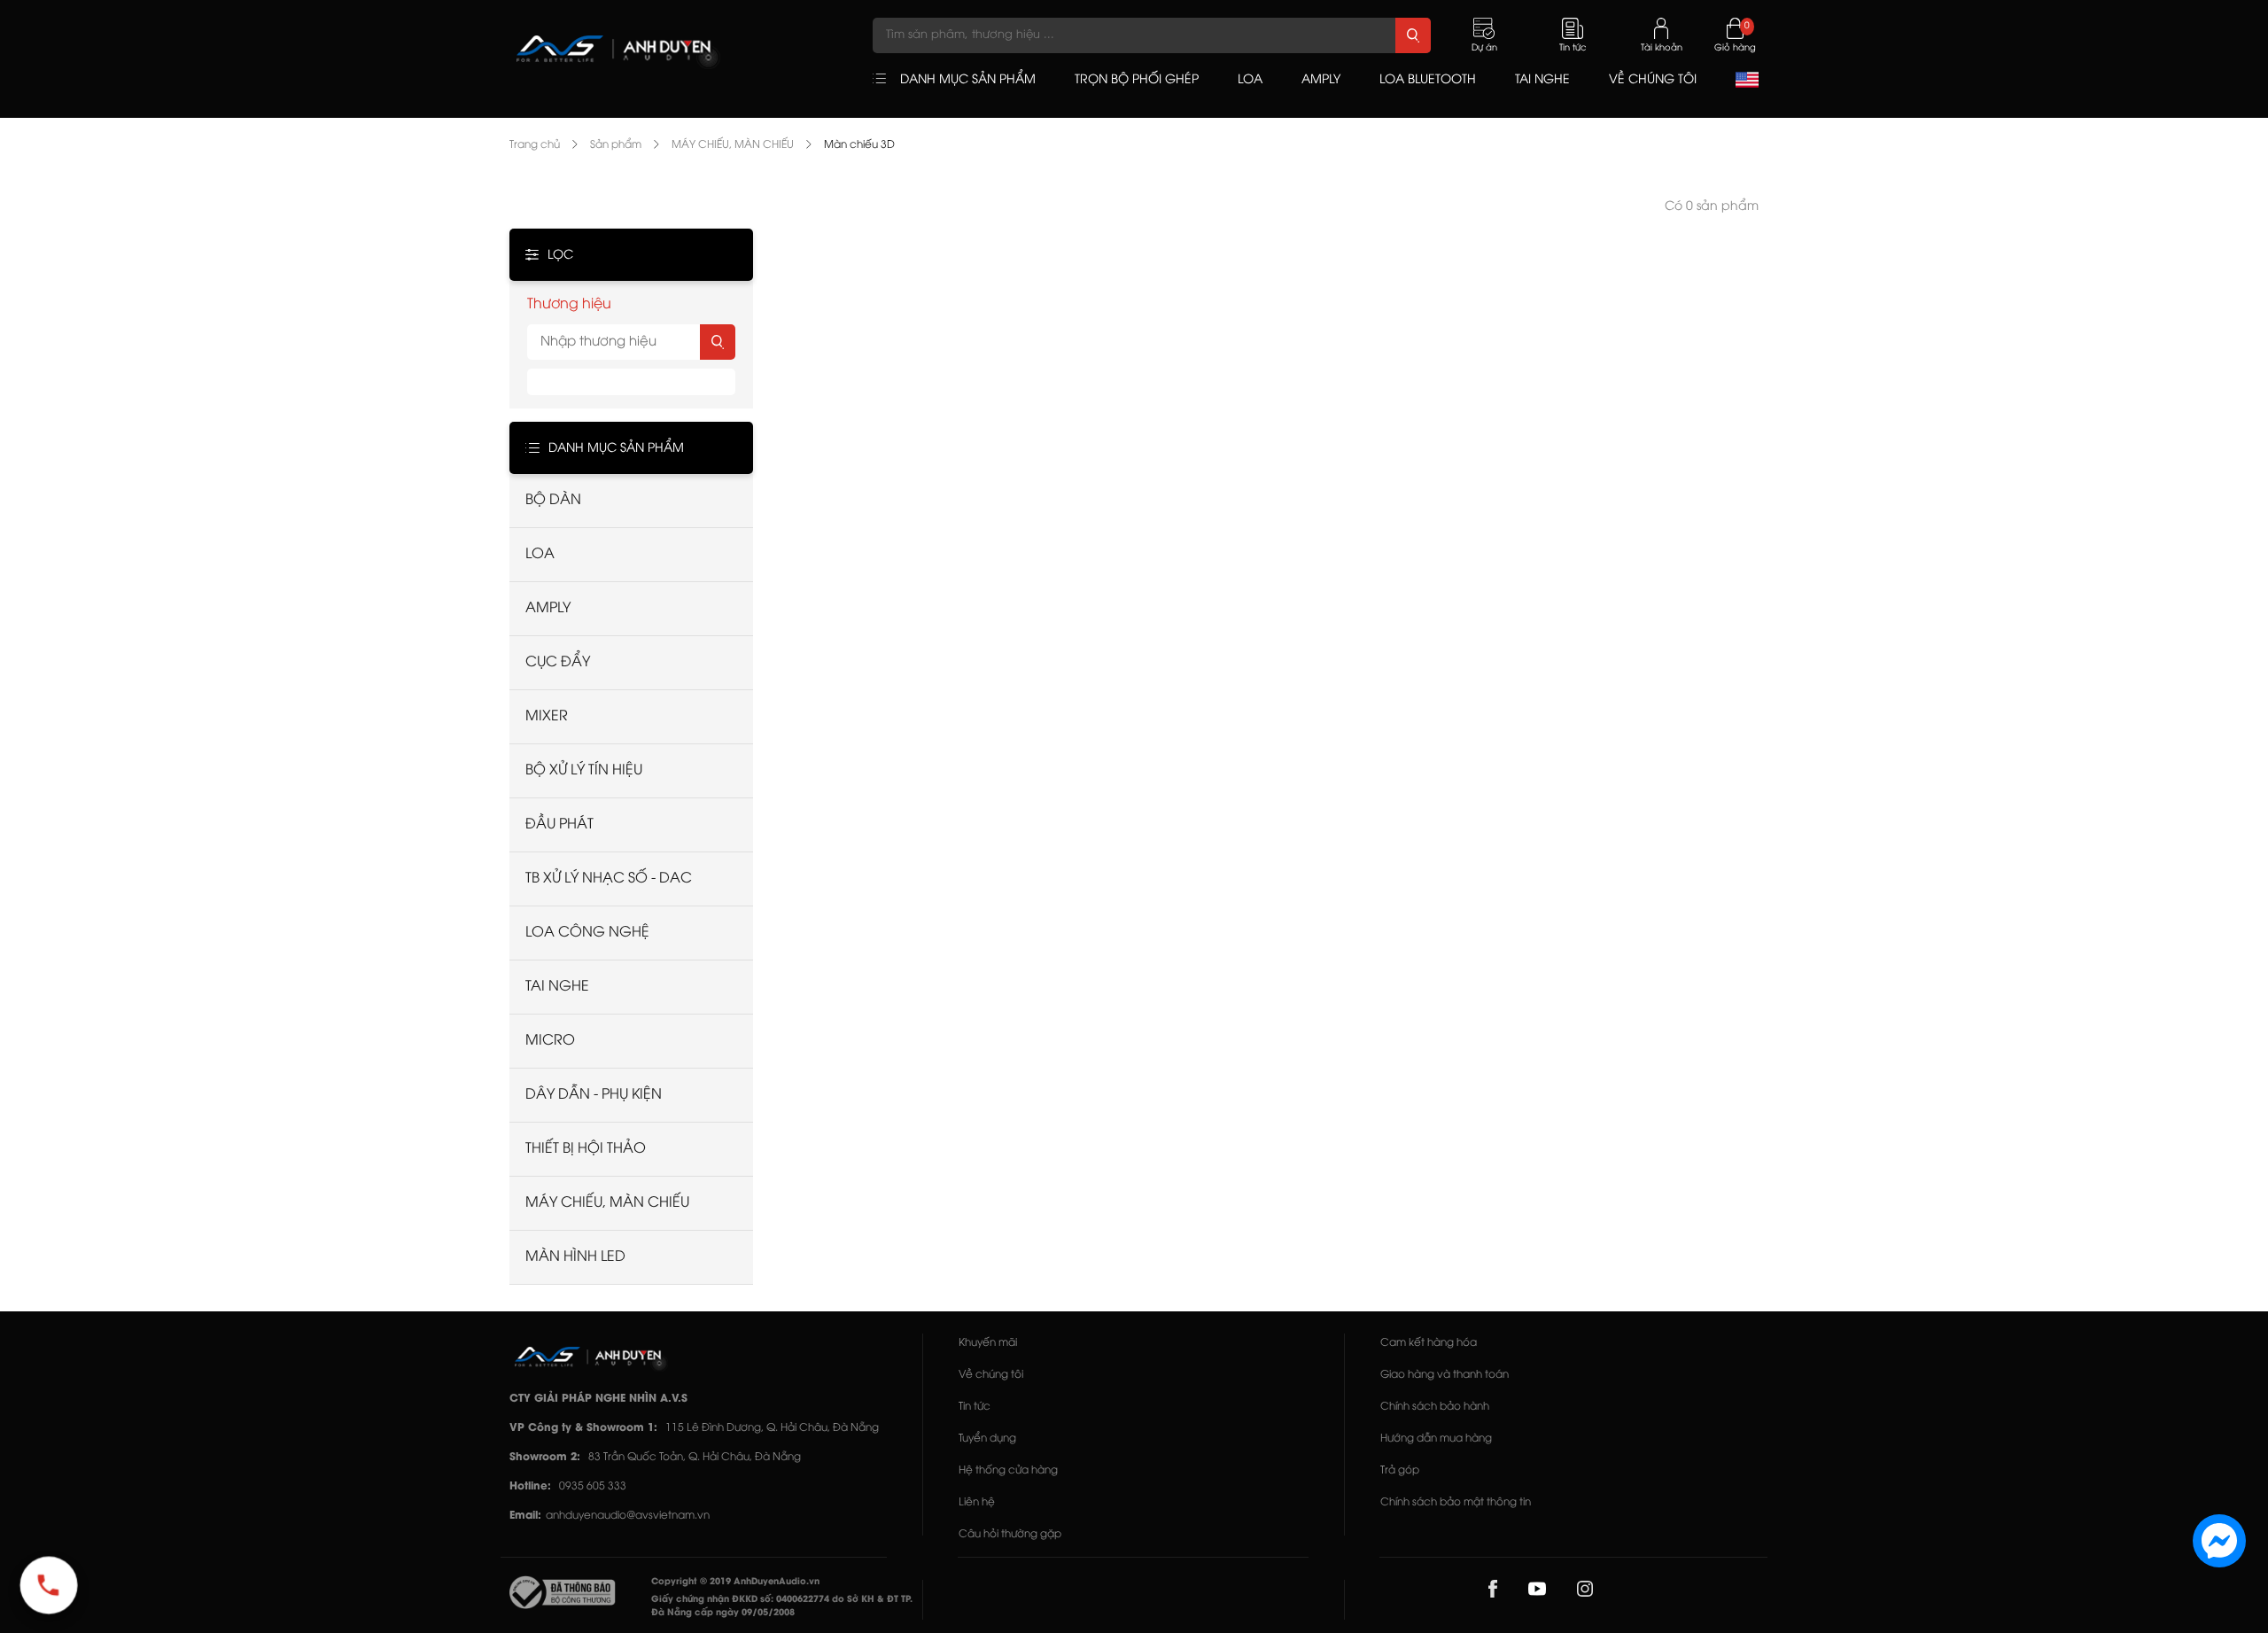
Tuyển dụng (987, 1439)
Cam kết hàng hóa (1429, 1343)
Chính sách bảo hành (1435, 1407)
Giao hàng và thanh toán (1445, 1375)
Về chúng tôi (991, 1375)
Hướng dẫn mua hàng (1436, 1439)
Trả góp (1400, 1470)
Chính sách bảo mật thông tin (1456, 1502)
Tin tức (975, 1407)
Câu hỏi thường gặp (1010, 1534)
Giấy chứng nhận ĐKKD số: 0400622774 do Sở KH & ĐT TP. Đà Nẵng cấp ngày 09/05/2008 (782, 1606)
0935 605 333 (593, 1486)
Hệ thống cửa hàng (1008, 1470)
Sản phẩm (616, 145)
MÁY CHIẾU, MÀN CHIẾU (733, 145)
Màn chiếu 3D (859, 145)
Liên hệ (977, 1502)
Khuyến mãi (988, 1343)
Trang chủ (535, 145)
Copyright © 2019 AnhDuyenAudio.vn (735, 1582)
